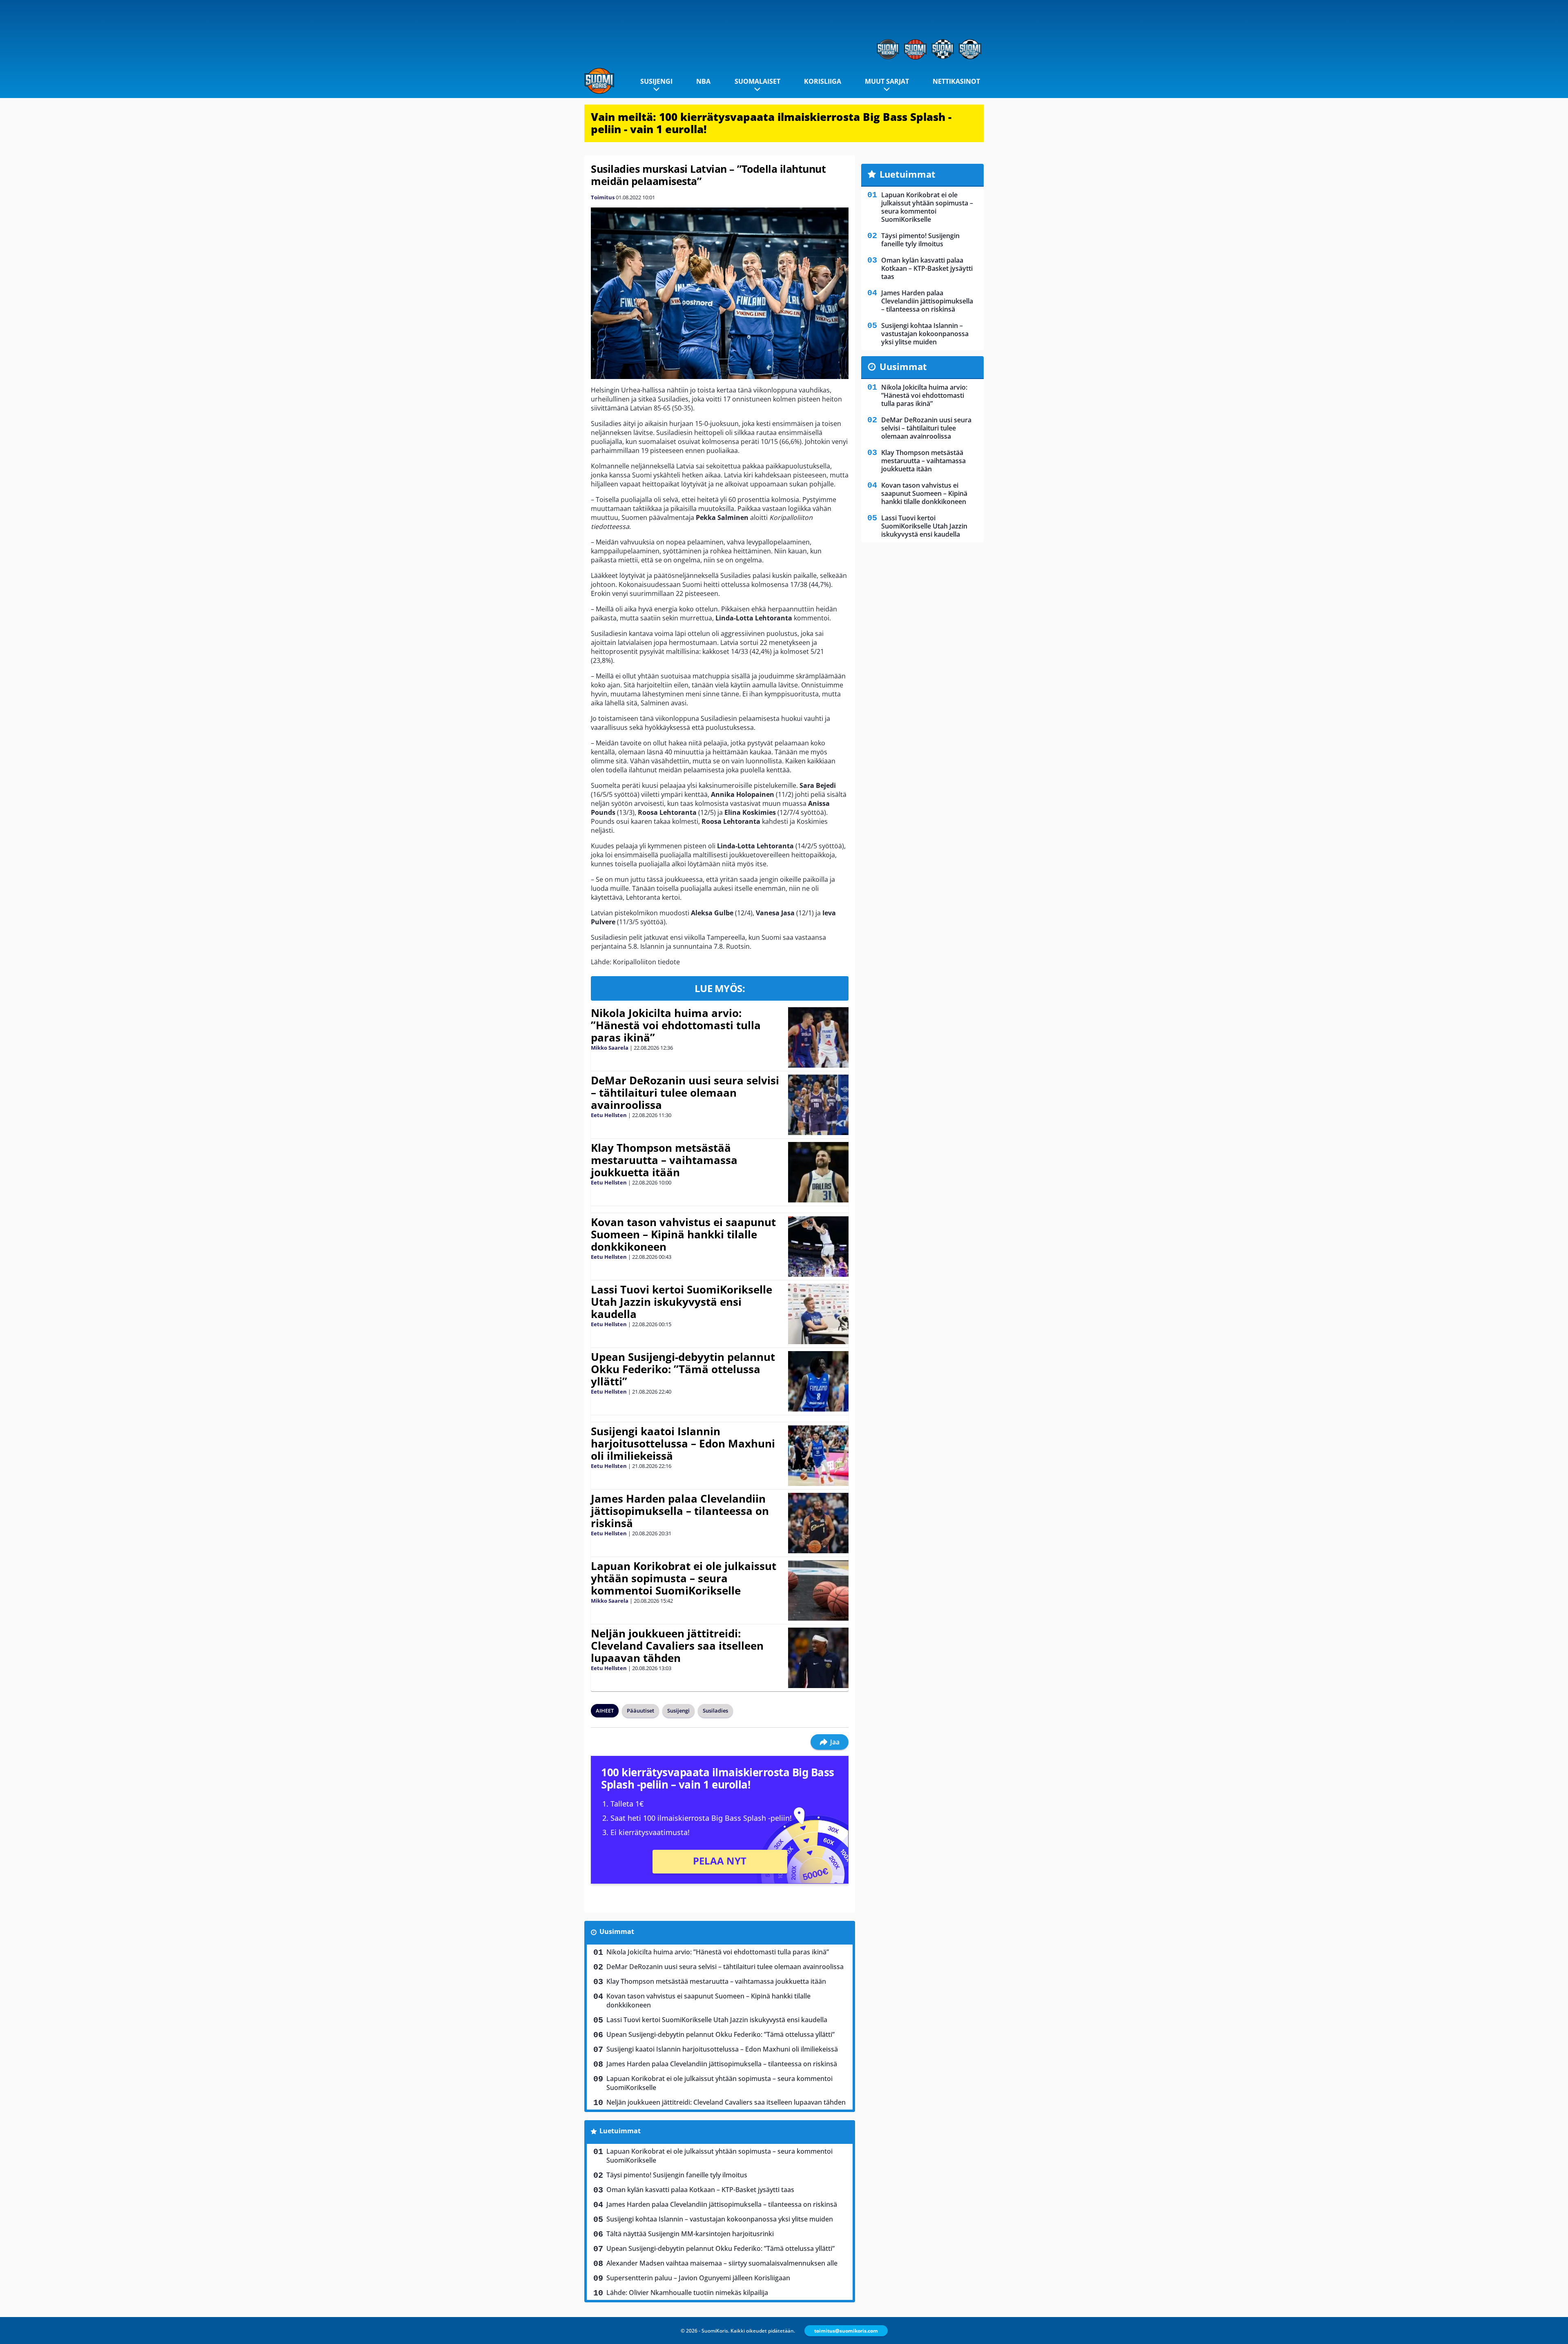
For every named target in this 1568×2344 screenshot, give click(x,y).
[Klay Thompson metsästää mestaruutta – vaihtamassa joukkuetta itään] (818, 1172)
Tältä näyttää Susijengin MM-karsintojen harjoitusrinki (690, 2234)
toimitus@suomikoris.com (846, 2331)
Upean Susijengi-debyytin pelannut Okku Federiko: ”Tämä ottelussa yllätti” (683, 1369)
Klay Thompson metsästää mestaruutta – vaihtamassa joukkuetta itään (664, 1160)
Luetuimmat (620, 2131)
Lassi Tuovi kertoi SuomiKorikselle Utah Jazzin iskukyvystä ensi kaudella (682, 1302)
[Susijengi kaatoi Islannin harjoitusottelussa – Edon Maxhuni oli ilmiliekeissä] (818, 1456)
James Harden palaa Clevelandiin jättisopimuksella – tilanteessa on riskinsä (680, 1511)
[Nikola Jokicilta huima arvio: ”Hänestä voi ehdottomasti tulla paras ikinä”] (819, 1037)
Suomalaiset (757, 81)
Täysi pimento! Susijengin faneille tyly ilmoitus (677, 2175)
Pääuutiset (640, 1711)
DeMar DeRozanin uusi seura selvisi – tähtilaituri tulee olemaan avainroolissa (685, 1093)
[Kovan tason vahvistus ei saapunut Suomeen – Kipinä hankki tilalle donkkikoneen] (818, 1247)
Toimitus (603, 197)
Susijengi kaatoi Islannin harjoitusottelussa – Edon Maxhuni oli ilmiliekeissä (683, 1443)
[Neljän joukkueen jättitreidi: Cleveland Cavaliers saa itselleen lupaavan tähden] (818, 1658)
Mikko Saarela (610, 1048)
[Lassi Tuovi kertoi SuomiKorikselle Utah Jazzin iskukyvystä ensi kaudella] (818, 1314)
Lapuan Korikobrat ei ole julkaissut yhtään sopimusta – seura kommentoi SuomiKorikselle (684, 1578)
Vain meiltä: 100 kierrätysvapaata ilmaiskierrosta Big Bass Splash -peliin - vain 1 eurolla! (771, 123)
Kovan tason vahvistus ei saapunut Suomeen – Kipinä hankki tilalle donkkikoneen (683, 1234)
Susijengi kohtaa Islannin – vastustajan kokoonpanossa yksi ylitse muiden (720, 2219)
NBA (703, 81)
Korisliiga (823, 81)
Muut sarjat (887, 81)
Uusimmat (617, 1931)
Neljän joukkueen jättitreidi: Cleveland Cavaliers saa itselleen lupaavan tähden (677, 1646)
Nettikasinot (956, 81)
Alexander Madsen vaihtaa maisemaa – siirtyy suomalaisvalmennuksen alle (722, 2263)
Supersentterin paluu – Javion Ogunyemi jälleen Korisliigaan (698, 2278)
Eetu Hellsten (609, 1115)
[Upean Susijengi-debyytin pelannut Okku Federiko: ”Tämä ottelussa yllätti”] (818, 1381)
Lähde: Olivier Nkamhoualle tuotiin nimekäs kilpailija (687, 2293)
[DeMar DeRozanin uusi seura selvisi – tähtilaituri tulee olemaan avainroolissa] (818, 1105)
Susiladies (715, 1711)
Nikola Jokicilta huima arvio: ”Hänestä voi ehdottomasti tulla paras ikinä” (676, 1025)
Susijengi (656, 81)
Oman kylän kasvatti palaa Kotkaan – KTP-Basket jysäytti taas (700, 2190)
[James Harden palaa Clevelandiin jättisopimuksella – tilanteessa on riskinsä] (818, 1523)
